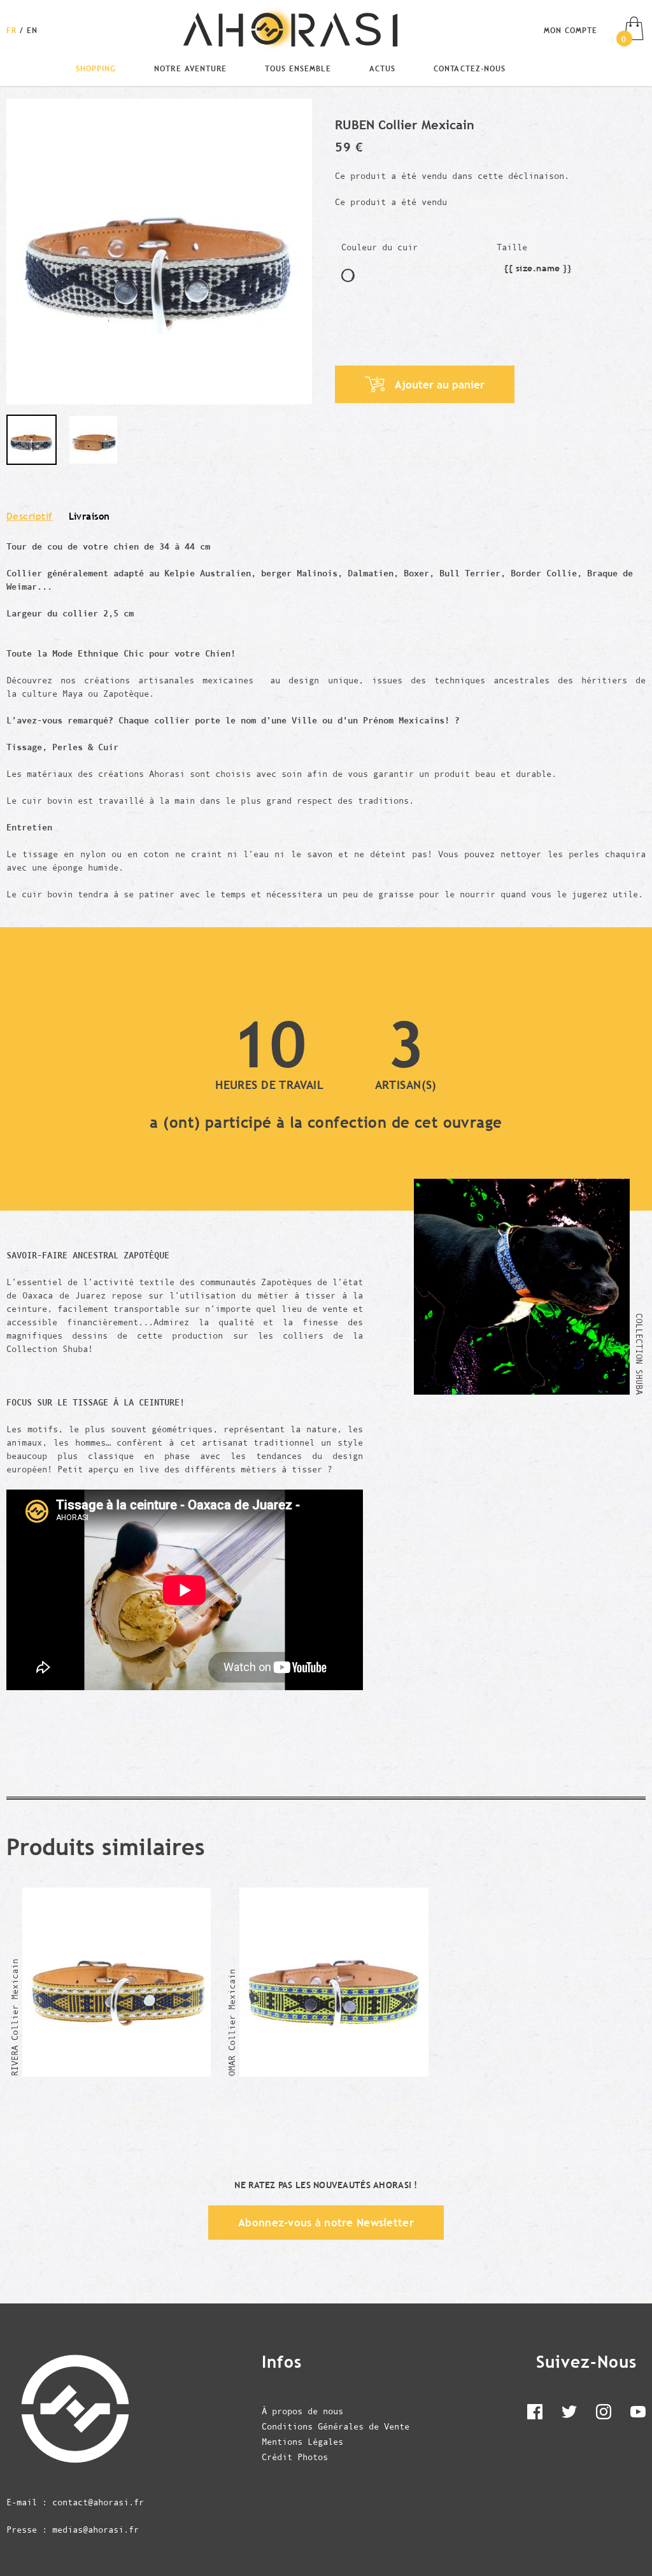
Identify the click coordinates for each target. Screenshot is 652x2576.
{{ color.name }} (348, 275)
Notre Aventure (190, 68)
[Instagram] (604, 2414)
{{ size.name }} (538, 270)
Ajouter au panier (440, 385)
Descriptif (30, 516)
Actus (382, 68)
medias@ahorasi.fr (96, 2530)
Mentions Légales (302, 2442)
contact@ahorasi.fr (98, 2502)
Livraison (89, 516)
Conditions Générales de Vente (336, 2426)
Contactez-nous (469, 68)
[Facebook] (535, 2414)
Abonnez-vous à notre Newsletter (326, 2223)
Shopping (96, 68)
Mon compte (570, 30)
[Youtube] (638, 2414)
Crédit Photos (295, 2457)
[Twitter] (569, 2414)
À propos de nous (302, 2411)
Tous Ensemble (298, 68)
